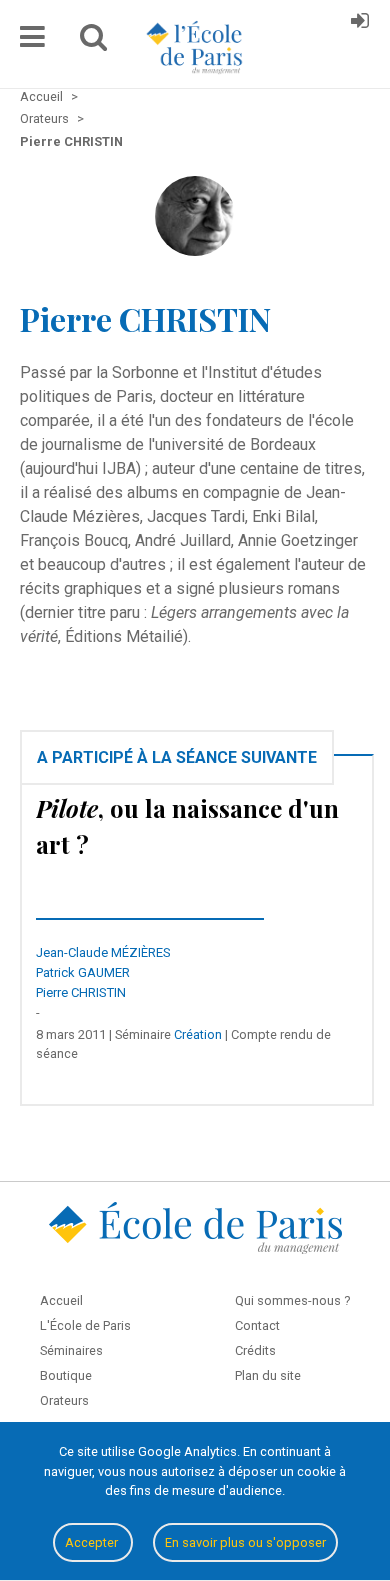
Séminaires (71, 1350)
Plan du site (268, 1375)
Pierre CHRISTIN (81, 992)
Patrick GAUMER (83, 972)
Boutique (66, 1375)
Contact (257, 1325)
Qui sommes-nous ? (292, 1300)
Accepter (93, 1542)
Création (198, 1034)
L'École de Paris (85, 1325)
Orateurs (64, 1400)
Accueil (61, 1300)
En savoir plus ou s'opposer (245, 1542)
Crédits (255, 1350)
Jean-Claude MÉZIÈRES (103, 952)
